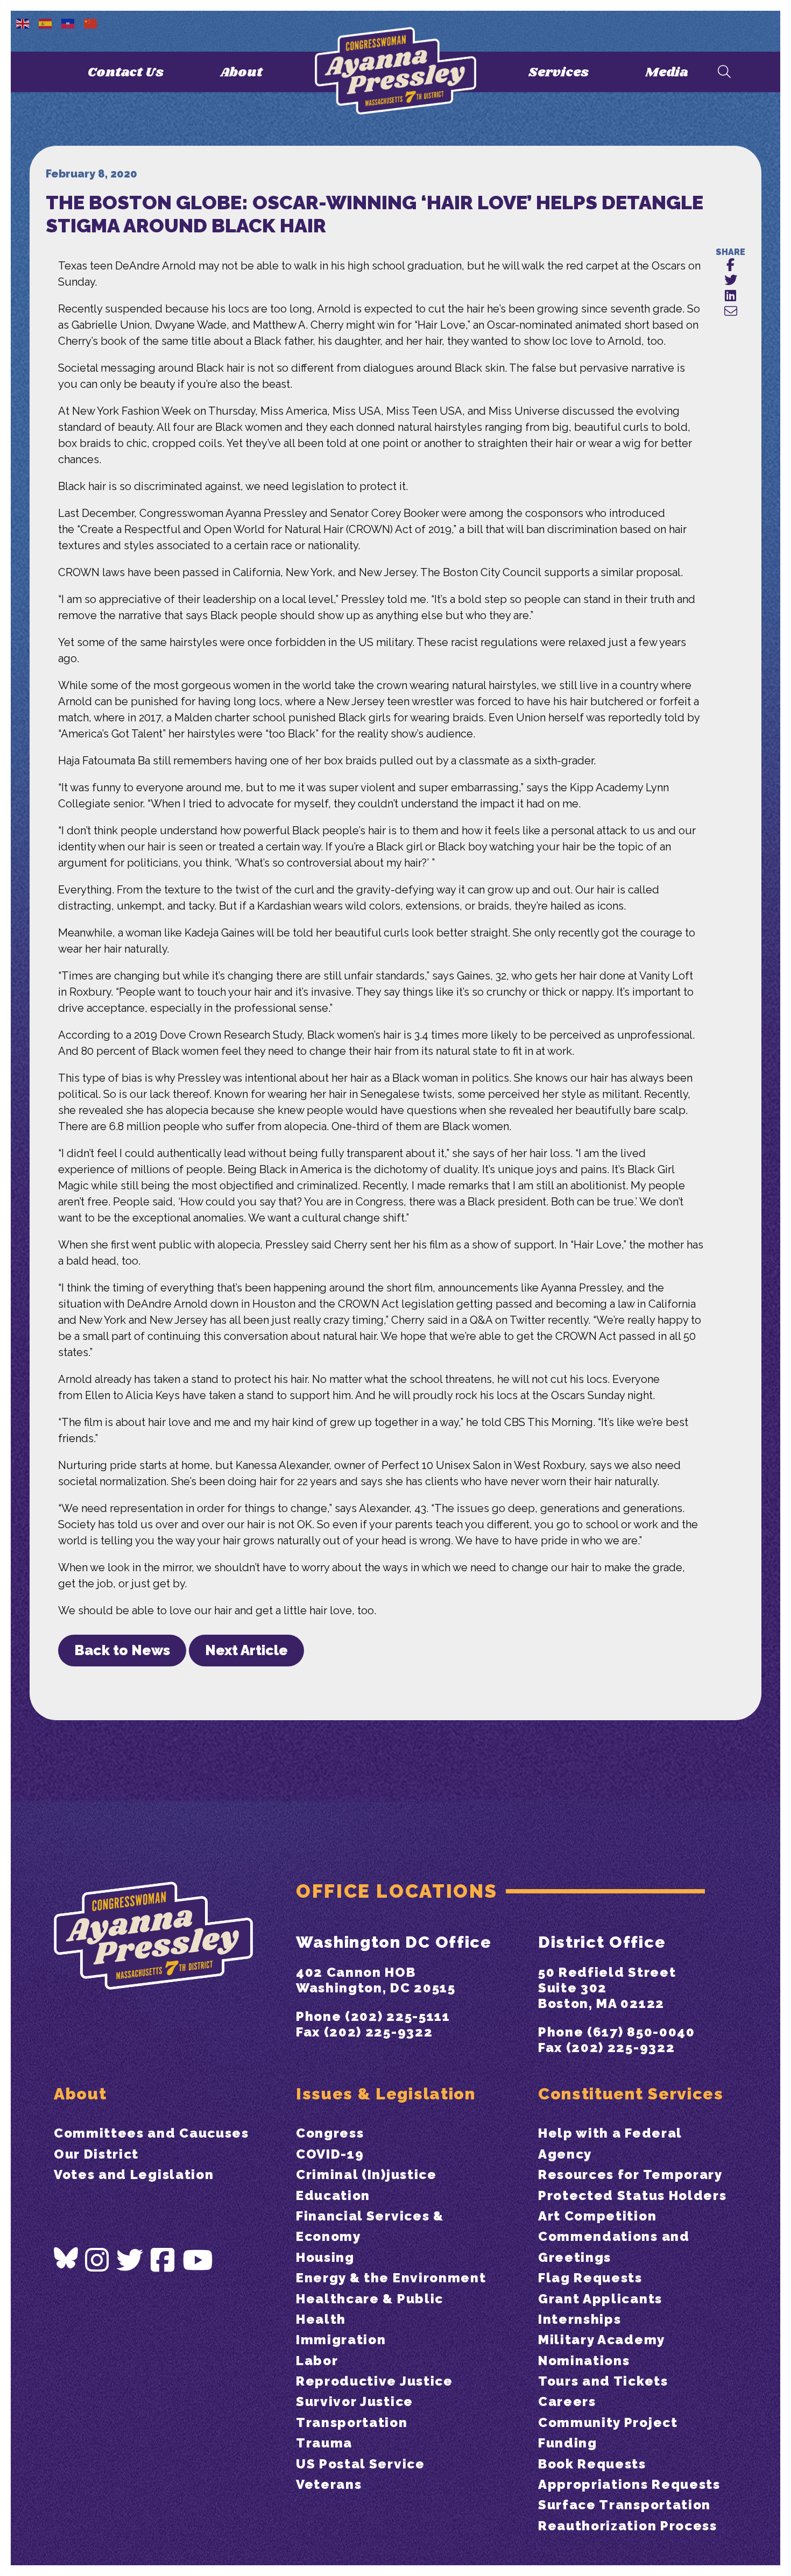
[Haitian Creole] (68, 23)
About (241, 72)
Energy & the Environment (391, 2278)
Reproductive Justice (375, 2381)
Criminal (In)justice (366, 2174)
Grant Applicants (600, 2299)
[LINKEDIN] (730, 296)
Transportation (352, 2422)
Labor (317, 2361)
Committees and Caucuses (151, 2133)
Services (559, 72)
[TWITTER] (730, 281)
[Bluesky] (66, 2258)
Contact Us (126, 72)
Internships (580, 2319)
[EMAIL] (730, 312)
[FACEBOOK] (730, 265)
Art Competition (597, 2216)
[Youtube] (198, 2261)
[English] (23, 23)
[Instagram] (97, 2261)
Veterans (329, 2484)
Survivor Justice (355, 2401)
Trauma (324, 2443)
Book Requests (592, 2464)
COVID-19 (330, 2154)
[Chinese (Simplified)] (91, 23)
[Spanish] (46, 23)
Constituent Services (631, 2094)
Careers (567, 2401)
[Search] (724, 72)
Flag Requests (590, 2278)
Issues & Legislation (386, 2094)
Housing (325, 2257)
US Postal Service (361, 2464)
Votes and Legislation (134, 2174)
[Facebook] (163, 2261)
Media (667, 72)
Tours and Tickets (603, 2381)
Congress (330, 2133)
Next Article (246, 1650)
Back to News (122, 1650)
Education (333, 2195)
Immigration (341, 2340)
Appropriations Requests (629, 2484)
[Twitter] (130, 2261)
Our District (96, 2154)
